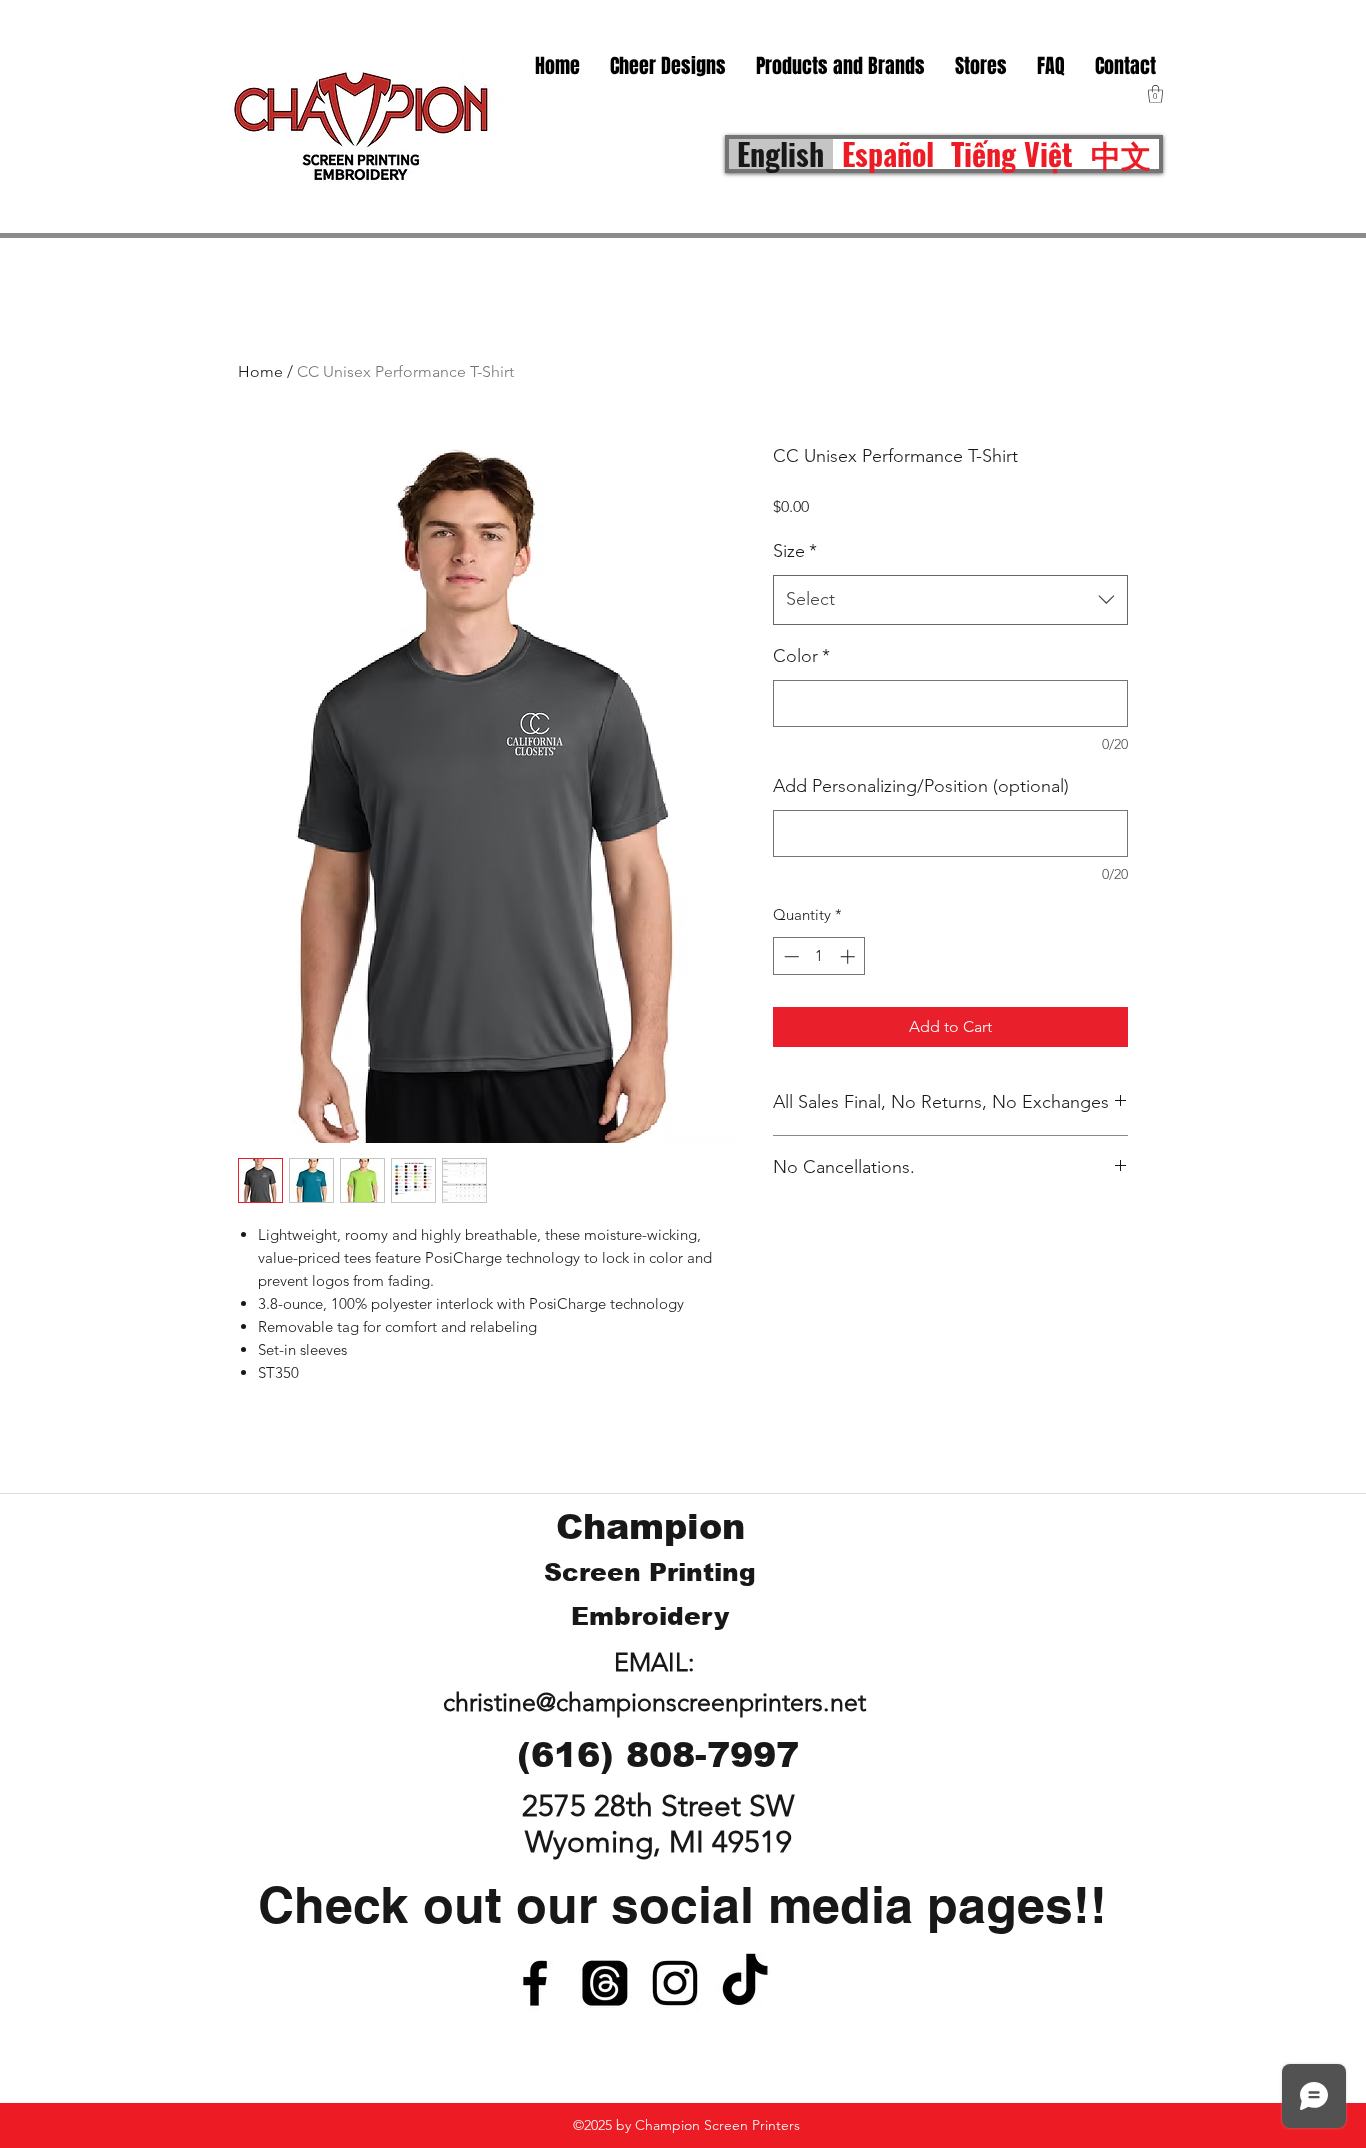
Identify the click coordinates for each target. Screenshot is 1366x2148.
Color (801, 656)
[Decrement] (789, 956)
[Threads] (605, 1983)
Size (795, 551)
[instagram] (675, 1983)
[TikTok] (745, 1983)
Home (260, 371)
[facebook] (535, 1983)
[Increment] (849, 956)
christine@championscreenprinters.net (654, 1702)
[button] (981, 66)
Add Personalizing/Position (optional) (921, 786)
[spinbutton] (819, 956)
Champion (650, 1526)
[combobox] (950, 600)
